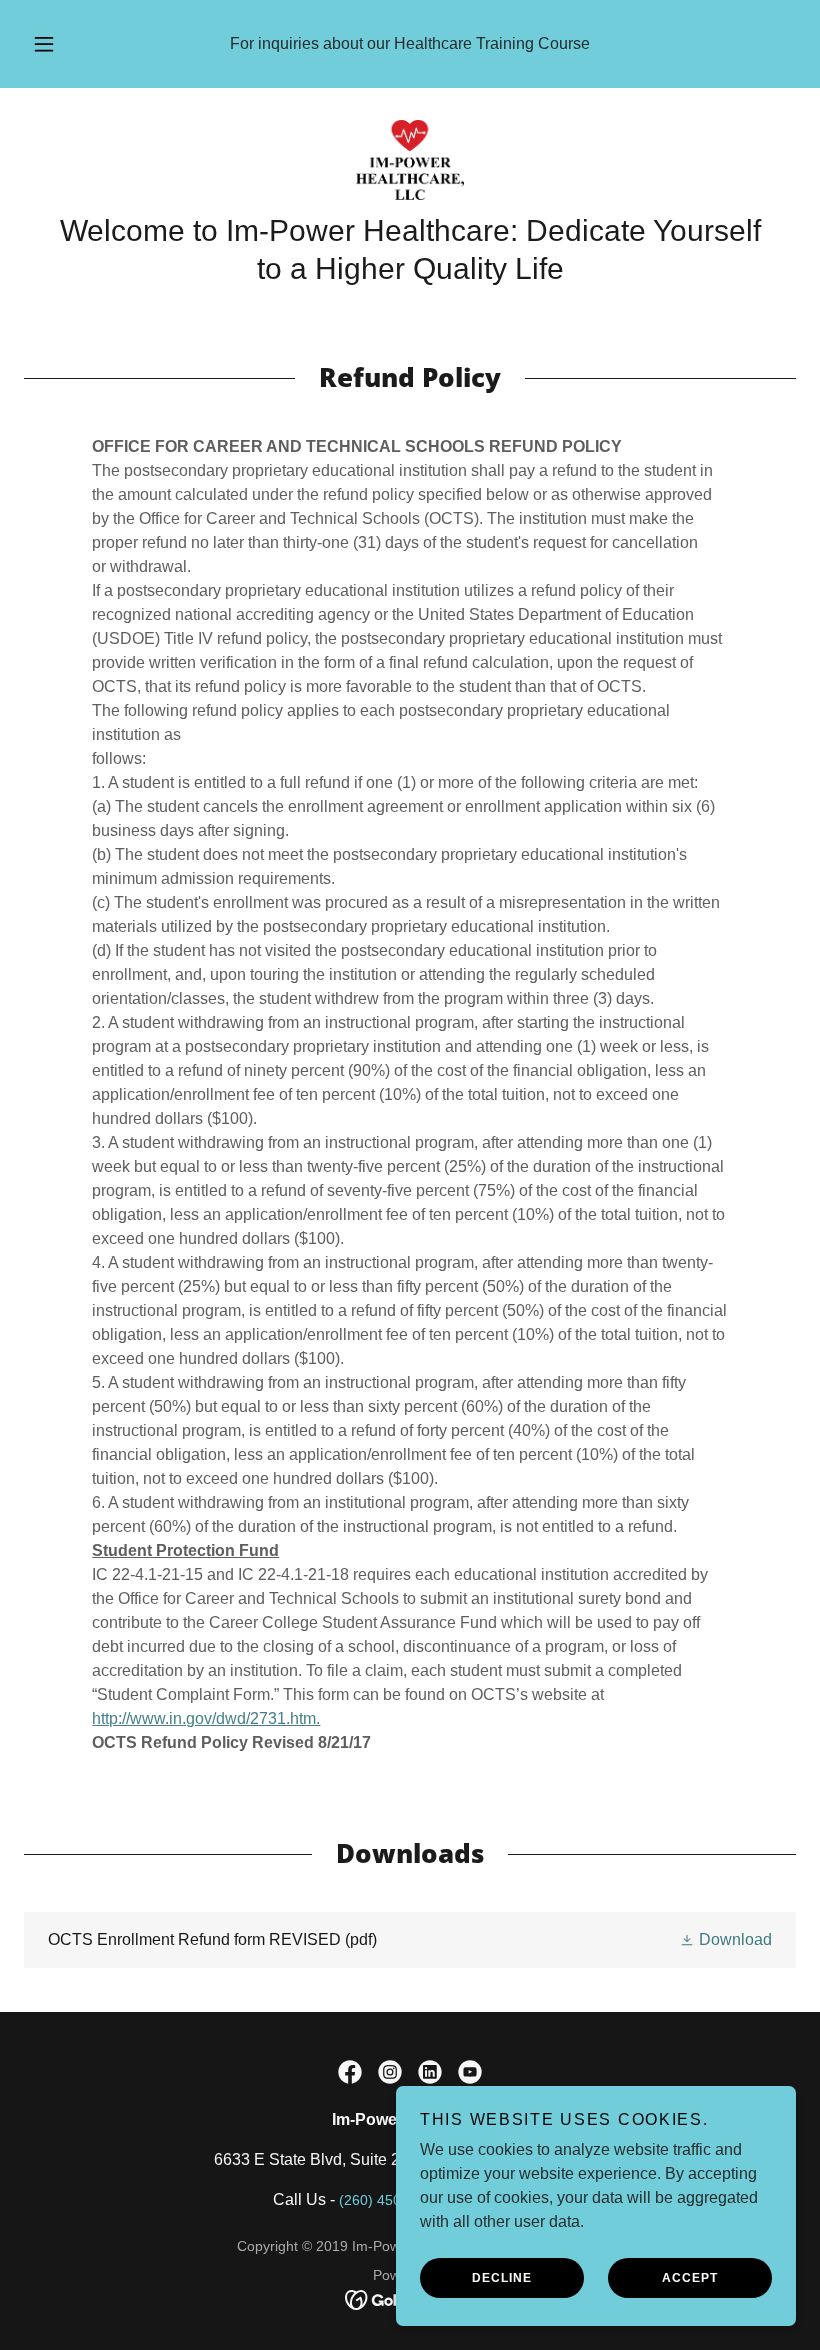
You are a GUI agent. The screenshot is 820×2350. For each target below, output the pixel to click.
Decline (502, 2278)
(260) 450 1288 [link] (388, 2200)
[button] (58, 44)
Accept (690, 2278)
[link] (410, 160)
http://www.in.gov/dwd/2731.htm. (206, 1718)
